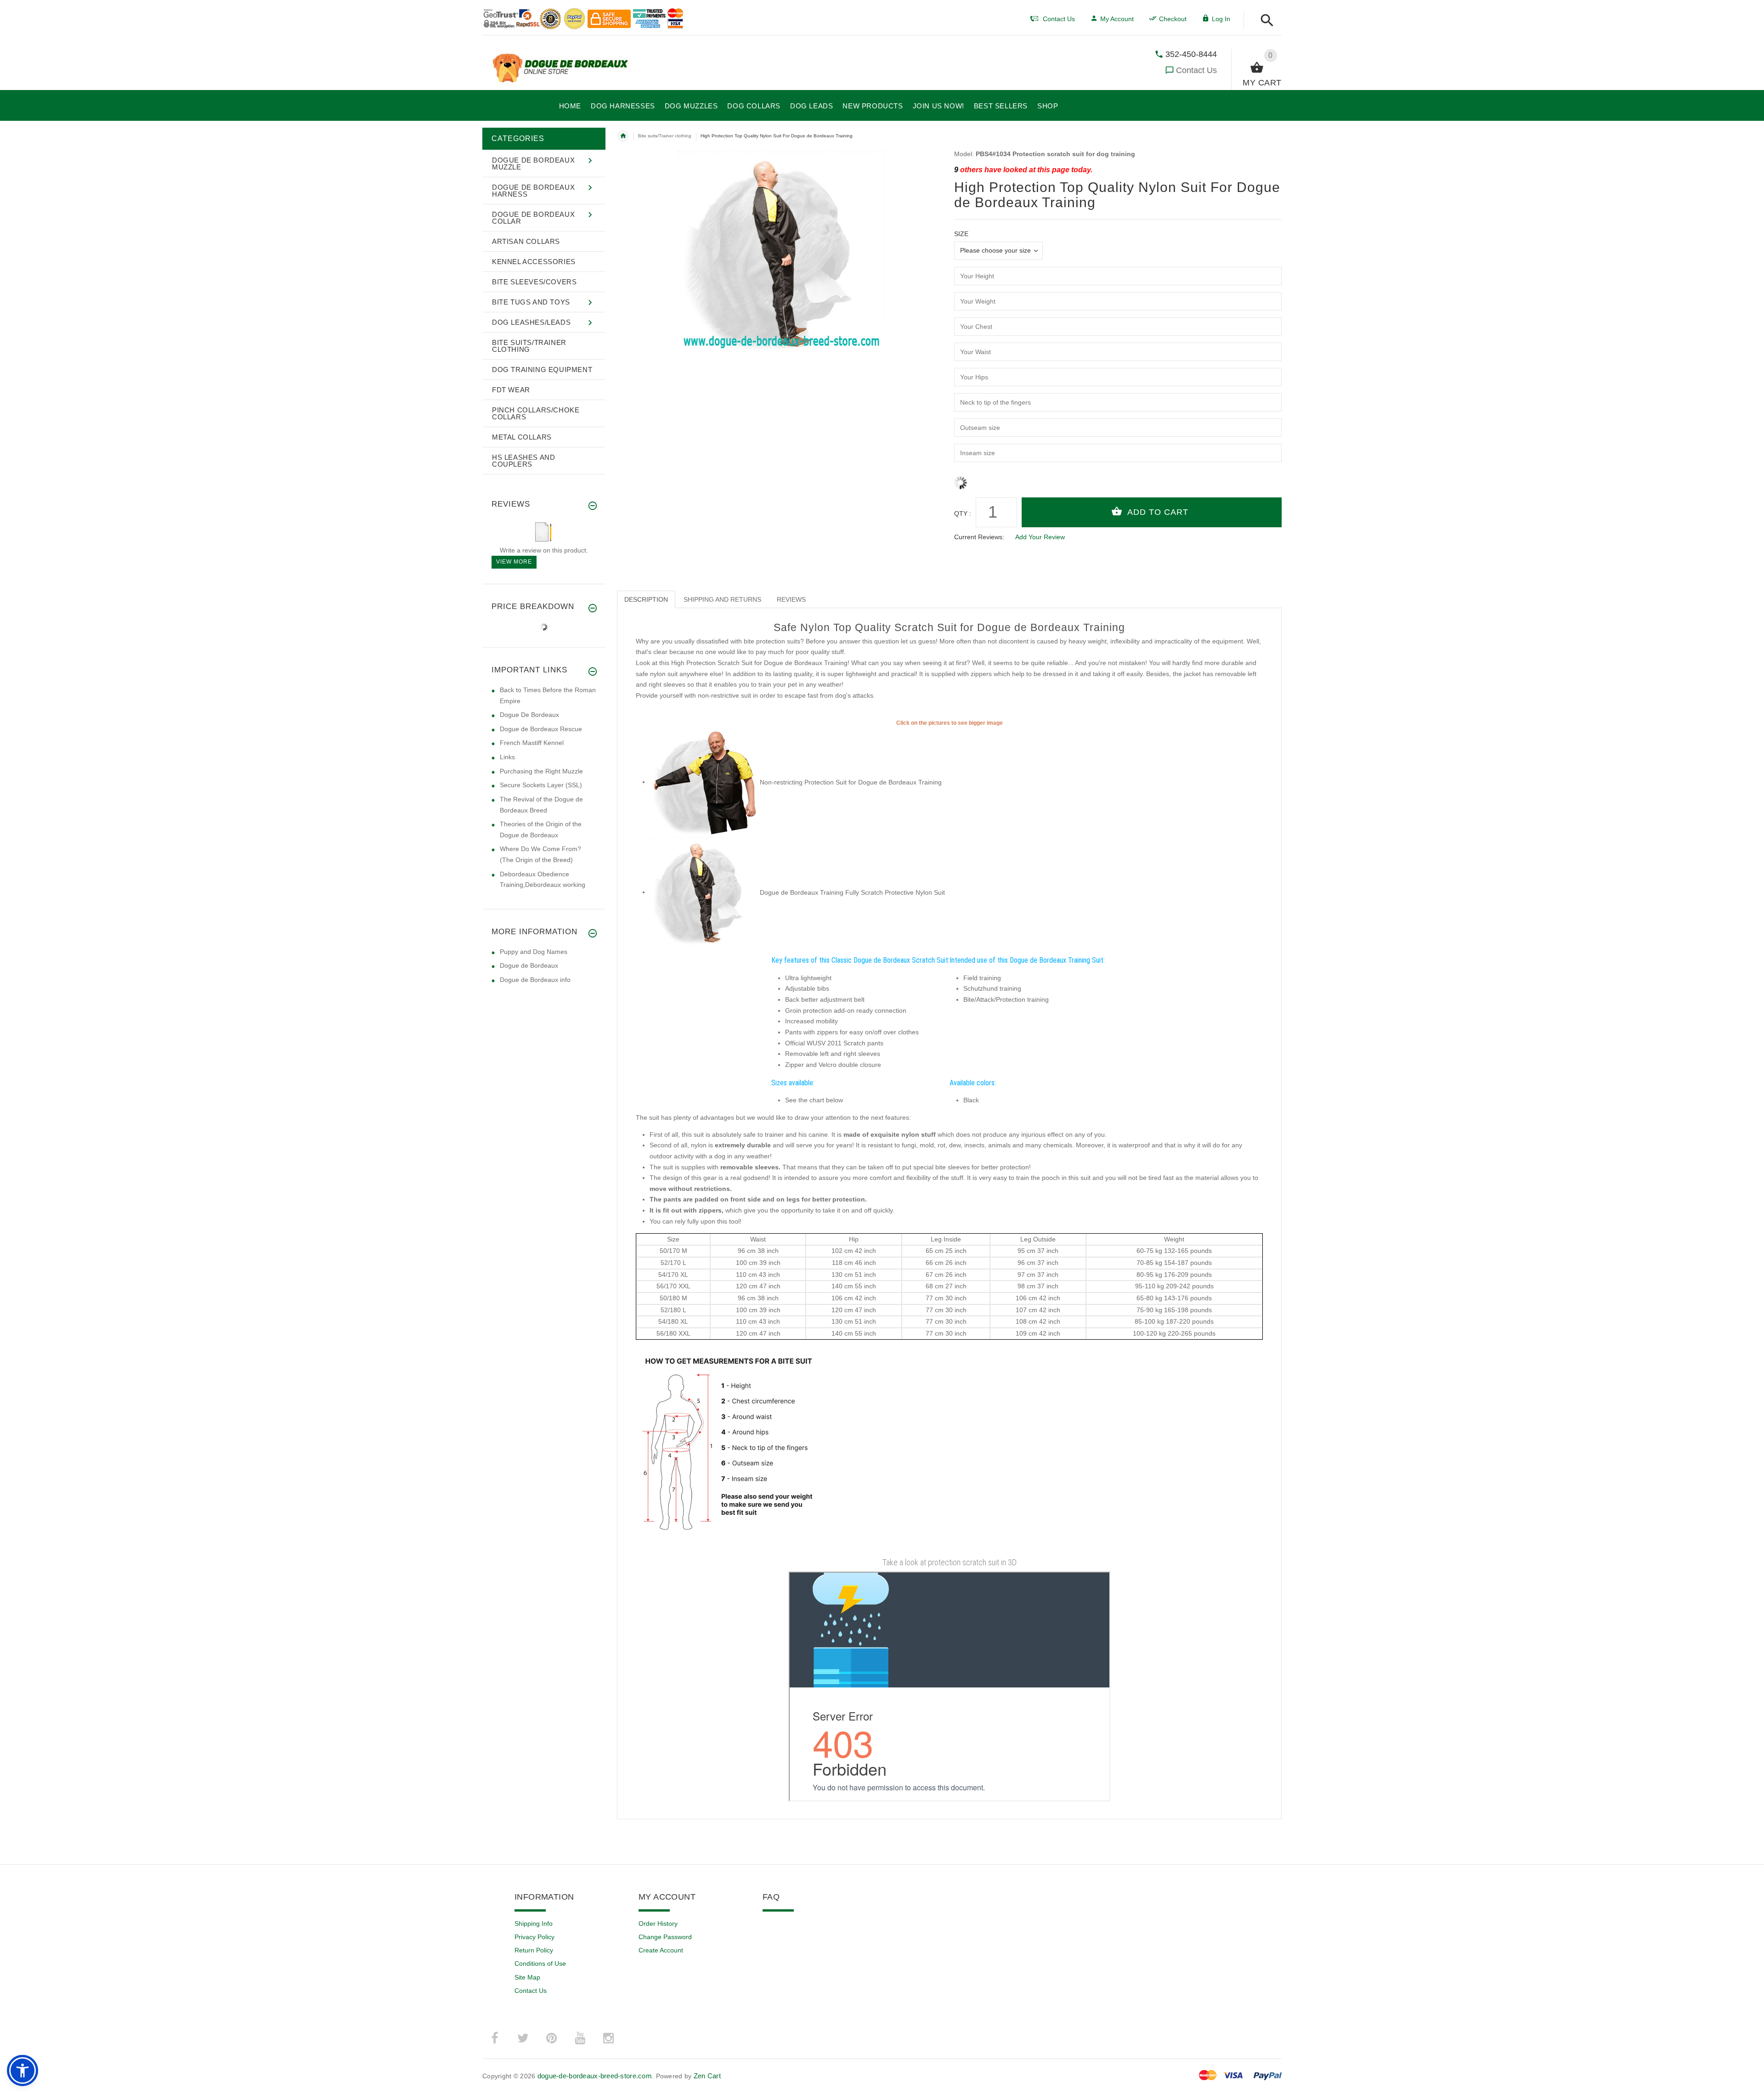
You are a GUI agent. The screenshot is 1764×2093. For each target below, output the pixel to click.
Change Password (665, 1937)
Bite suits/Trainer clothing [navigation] (665, 136)
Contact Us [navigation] (1059, 19)
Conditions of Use (540, 1963)
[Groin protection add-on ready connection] (705, 782)
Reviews (791, 599)
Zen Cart (707, 2076)
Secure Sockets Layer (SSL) (541, 785)
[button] (1264, 21)
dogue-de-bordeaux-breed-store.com (595, 2076)
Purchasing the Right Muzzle (541, 771)
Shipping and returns (722, 599)
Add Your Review (1040, 537)
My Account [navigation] (1117, 19)
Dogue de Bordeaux (529, 965)
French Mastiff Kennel (532, 743)
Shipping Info (534, 1924)
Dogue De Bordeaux (529, 715)
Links (507, 757)
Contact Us (1196, 70)
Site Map (527, 1977)
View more (514, 562)
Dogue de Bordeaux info (535, 980)
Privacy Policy (534, 1937)
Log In (1221, 19)
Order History (658, 1924)
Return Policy (534, 1950)
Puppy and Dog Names (534, 952)
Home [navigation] (623, 136)
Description (646, 599)
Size (961, 234)
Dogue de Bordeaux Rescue (541, 729)
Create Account (661, 1950)
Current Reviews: (979, 537)
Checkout (1173, 19)
